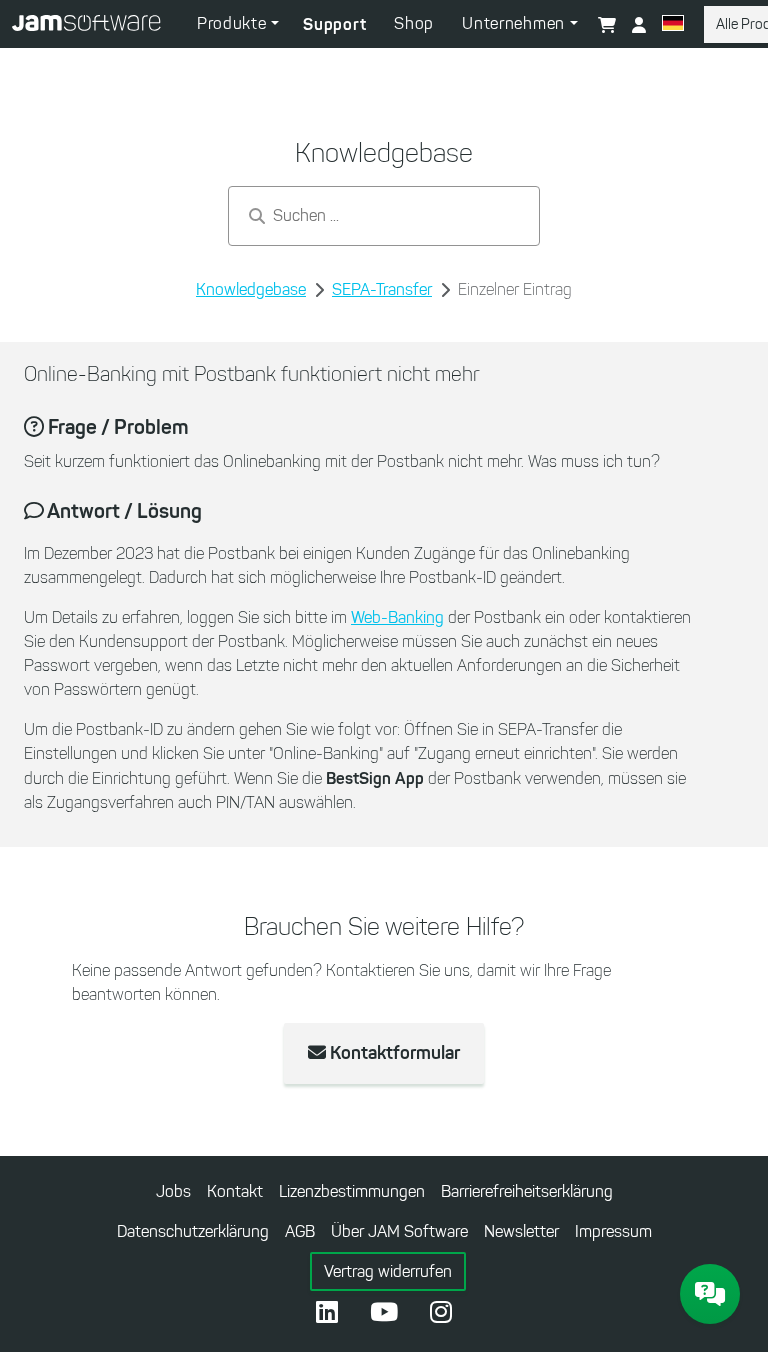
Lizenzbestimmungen (352, 1191)
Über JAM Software (399, 1231)
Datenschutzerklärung (193, 1231)
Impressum (613, 1231)
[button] (673, 26)
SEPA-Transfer (382, 289)
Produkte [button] (234, 23)
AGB (300, 1231)
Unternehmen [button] (515, 23)
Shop (414, 23)
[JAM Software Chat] (710, 1294)
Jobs (173, 1191)
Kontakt (235, 1191)
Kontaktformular (393, 1053)
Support (334, 24)
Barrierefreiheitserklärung (527, 1191)
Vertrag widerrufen (388, 1271)
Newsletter (521, 1231)
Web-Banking (397, 617)
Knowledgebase (251, 289)
